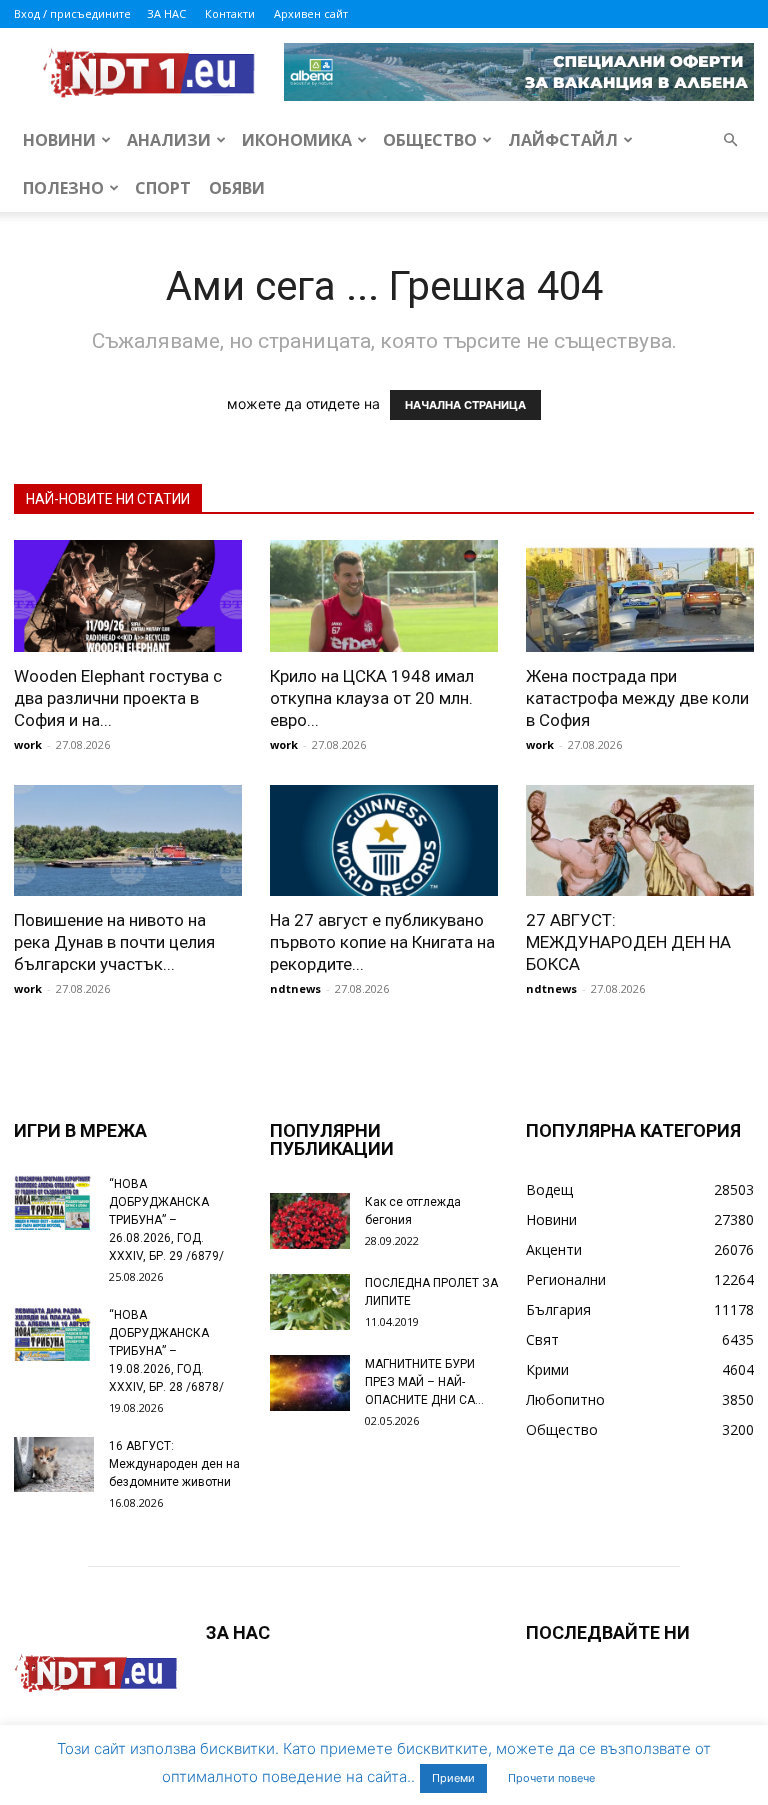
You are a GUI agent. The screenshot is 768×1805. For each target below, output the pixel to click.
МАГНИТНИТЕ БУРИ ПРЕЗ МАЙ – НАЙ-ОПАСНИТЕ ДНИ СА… (424, 1382)
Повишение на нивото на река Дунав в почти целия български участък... (114, 942)
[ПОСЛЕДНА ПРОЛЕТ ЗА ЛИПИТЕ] (310, 1302)
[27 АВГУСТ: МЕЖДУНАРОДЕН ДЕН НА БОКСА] (640, 841)
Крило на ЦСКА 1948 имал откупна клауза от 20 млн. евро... (372, 698)
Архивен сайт (311, 13)
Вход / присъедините (72, 13)
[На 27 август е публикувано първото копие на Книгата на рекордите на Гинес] (384, 841)
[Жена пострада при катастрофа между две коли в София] (640, 596)
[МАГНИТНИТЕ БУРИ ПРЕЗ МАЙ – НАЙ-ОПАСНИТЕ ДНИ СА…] (310, 1383)
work (28, 744)
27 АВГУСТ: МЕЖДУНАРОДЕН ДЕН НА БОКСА (628, 942)
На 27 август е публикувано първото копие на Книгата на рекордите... (382, 942)
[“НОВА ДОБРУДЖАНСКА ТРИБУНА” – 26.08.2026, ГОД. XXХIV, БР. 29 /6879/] (54, 1202)
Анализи (169, 140)
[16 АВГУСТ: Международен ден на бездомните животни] (54, 1464)
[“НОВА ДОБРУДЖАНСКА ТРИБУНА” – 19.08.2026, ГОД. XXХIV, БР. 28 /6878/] (54, 1333)
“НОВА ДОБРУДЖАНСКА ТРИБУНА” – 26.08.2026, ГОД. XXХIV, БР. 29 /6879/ (166, 1220)
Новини (59, 140)
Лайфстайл (563, 140)
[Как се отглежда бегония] (310, 1221)
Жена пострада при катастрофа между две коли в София (637, 698)
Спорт (163, 188)
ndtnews (295, 988)
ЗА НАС (166, 13)
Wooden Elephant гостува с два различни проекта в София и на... (118, 698)
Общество (430, 140)
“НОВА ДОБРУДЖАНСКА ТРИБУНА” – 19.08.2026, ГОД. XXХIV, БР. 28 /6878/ (166, 1351)
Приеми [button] (453, 1778)
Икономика (297, 140)
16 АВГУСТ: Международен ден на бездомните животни (174, 1464)
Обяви (237, 188)
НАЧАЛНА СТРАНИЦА (465, 405)
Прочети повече (551, 1778)
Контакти (230, 13)
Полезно (63, 188)
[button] (730, 140)
